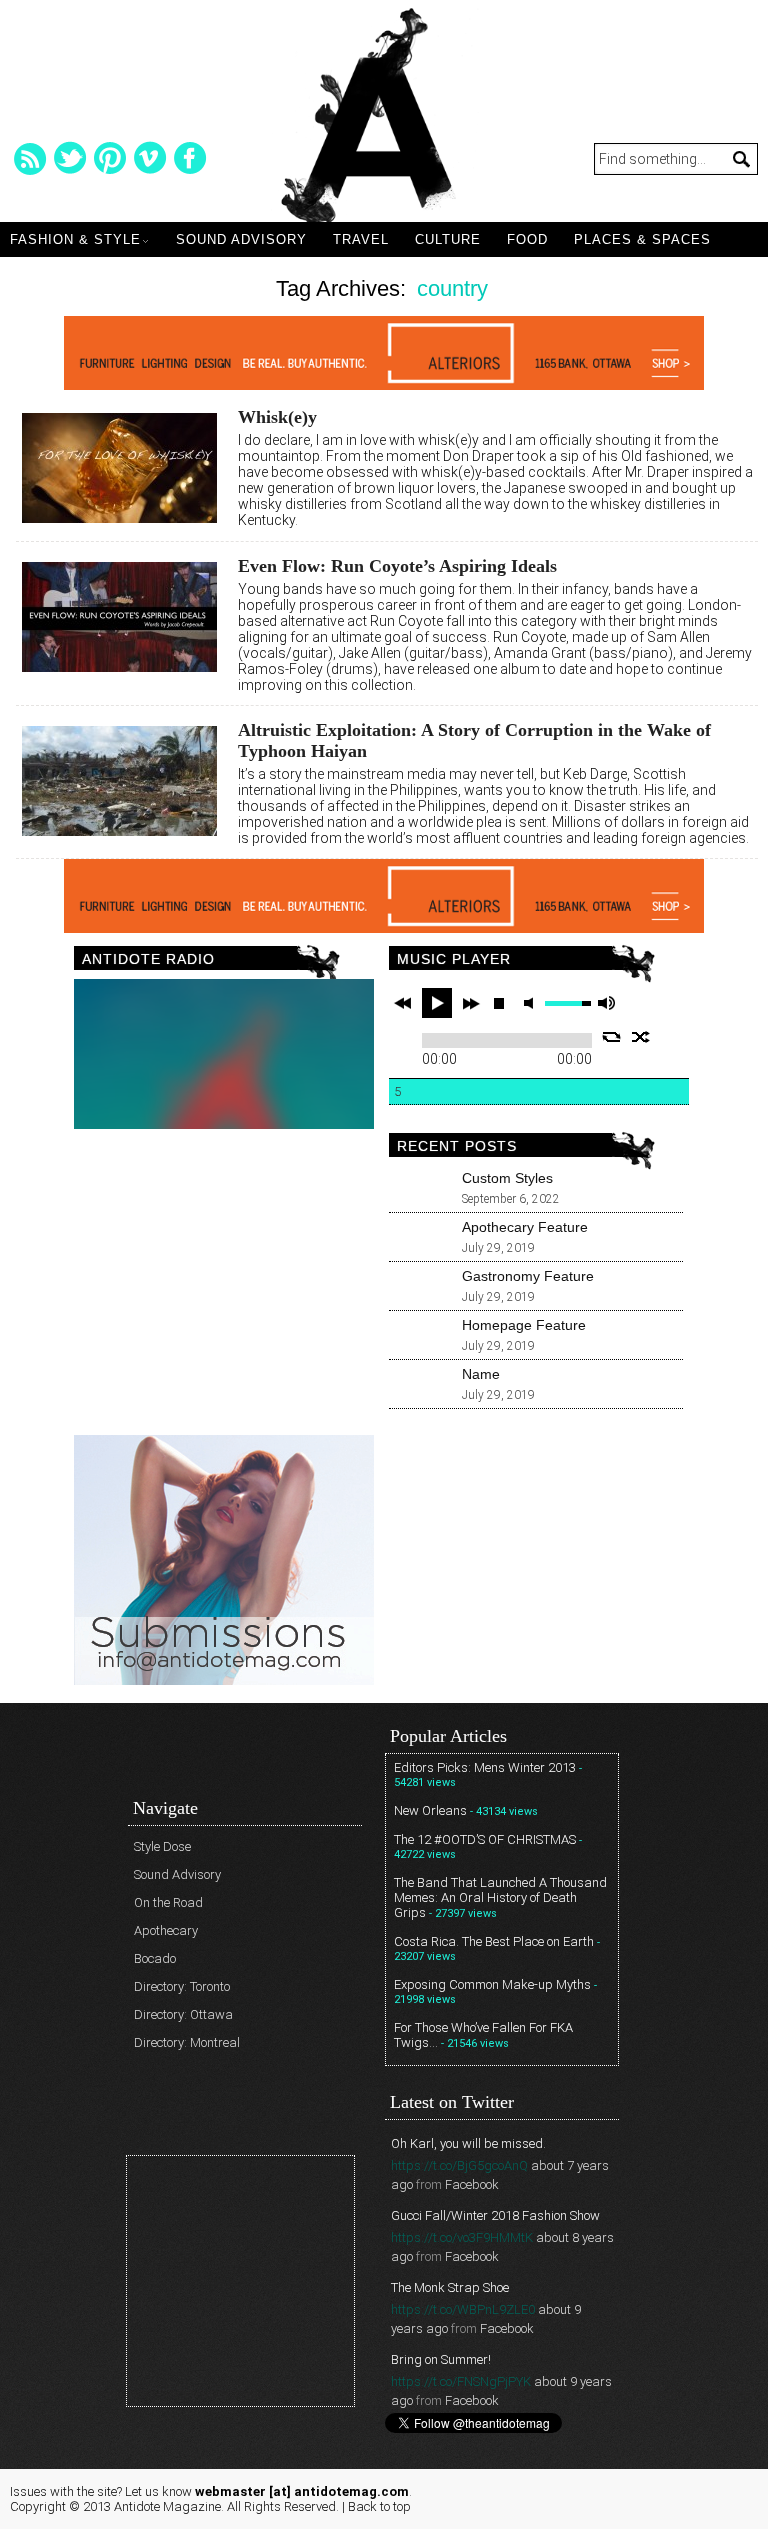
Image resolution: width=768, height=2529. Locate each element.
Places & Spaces (642, 239)
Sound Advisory (241, 239)
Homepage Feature (524, 1325)
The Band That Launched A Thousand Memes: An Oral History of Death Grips (500, 1897)
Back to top (379, 2506)
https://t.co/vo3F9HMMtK (462, 2237)
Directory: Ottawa (183, 2014)
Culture (448, 239)
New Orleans (430, 1810)
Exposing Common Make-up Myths (492, 1984)
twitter (70, 158)
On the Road (168, 1902)
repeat (611, 1037)
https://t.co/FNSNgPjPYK (461, 2381)
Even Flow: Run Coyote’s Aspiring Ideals (397, 566)
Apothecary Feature (525, 1227)
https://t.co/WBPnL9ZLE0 (463, 2309)
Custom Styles (507, 1178)
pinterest (110, 158)
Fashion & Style (75, 239)
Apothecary (166, 1930)
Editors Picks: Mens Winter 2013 (485, 1767)
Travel (361, 239)
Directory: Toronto (182, 1986)
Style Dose (162, 1846)
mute (532, 1003)
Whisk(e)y (277, 417)
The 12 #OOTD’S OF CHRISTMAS (485, 1839)
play (437, 1003)
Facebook (472, 2184)
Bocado (155, 1958)
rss (30, 158)
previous (403, 1003)
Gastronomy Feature (528, 1276)
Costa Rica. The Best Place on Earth (494, 1941)
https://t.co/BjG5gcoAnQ (459, 2165)
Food (527, 239)
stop (499, 1003)
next (471, 1003)
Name (481, 1374)
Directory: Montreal (187, 2042)
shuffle (641, 1037)
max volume (606, 1003)
